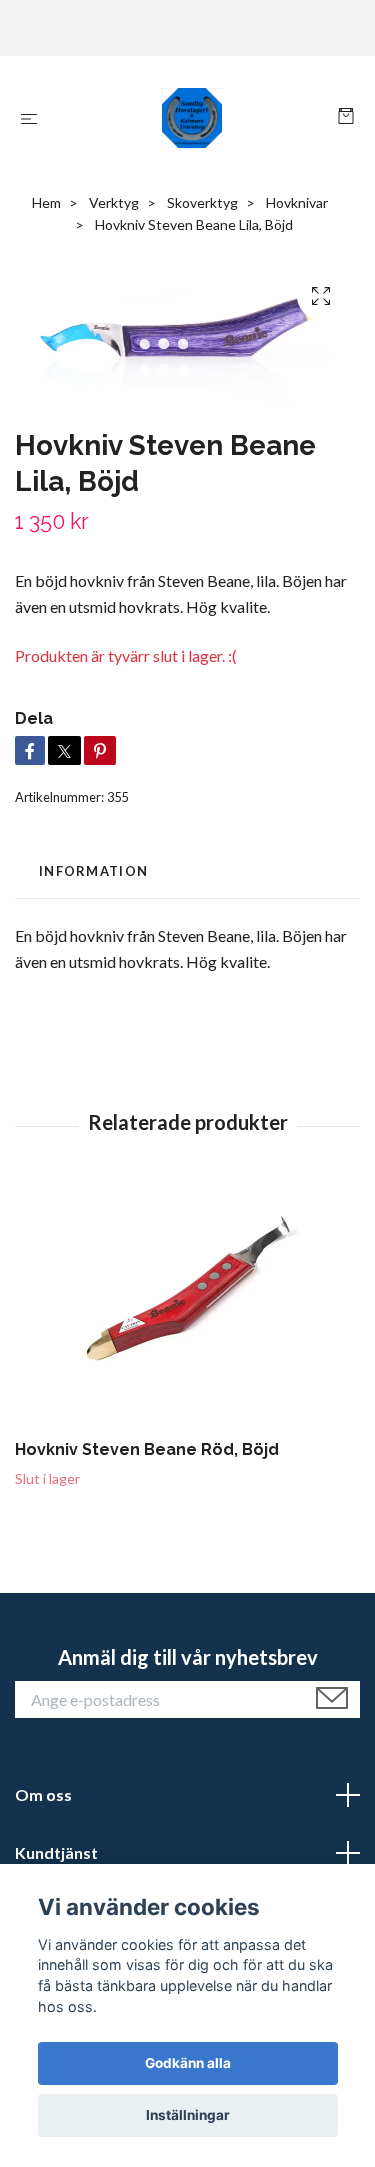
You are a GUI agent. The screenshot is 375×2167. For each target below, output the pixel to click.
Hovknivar (297, 202)
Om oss (43, 1794)
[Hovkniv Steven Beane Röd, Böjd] (187, 1307)
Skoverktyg (202, 202)
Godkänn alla (188, 2063)
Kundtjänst (56, 1852)
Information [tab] (93, 871)
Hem (46, 202)
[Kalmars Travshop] (191, 118)
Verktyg (114, 202)
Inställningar (188, 2115)
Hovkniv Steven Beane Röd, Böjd (147, 1449)
